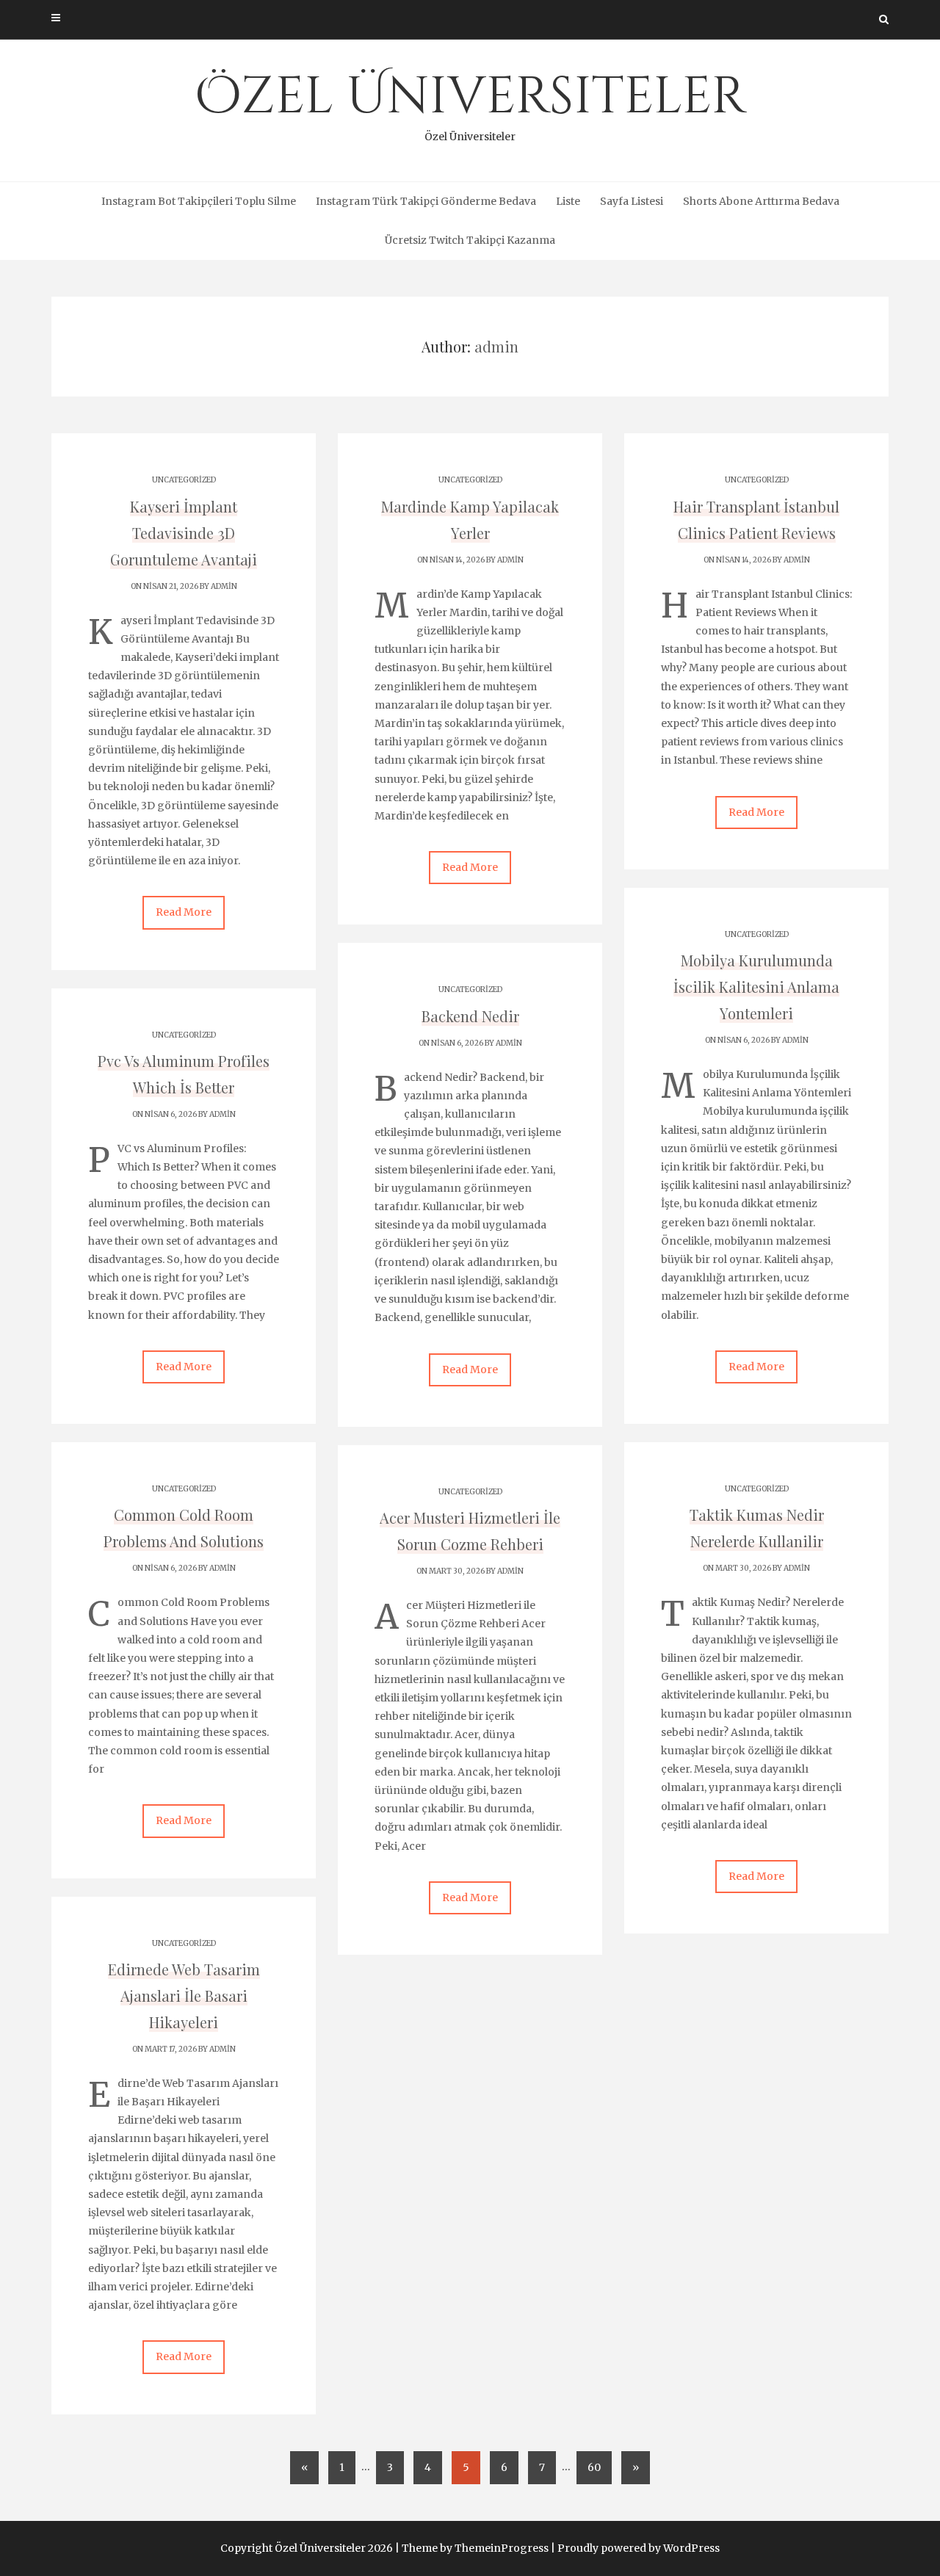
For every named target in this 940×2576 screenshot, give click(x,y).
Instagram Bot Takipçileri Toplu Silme (199, 201)
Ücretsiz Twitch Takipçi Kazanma (470, 240)
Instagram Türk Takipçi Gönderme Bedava (426, 201)
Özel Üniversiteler (470, 103)
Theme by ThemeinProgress (475, 2548)
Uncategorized (184, 480)
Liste (568, 201)
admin (224, 586)
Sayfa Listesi (632, 201)
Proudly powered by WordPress (639, 2548)
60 (594, 2467)
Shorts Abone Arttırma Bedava (761, 201)
